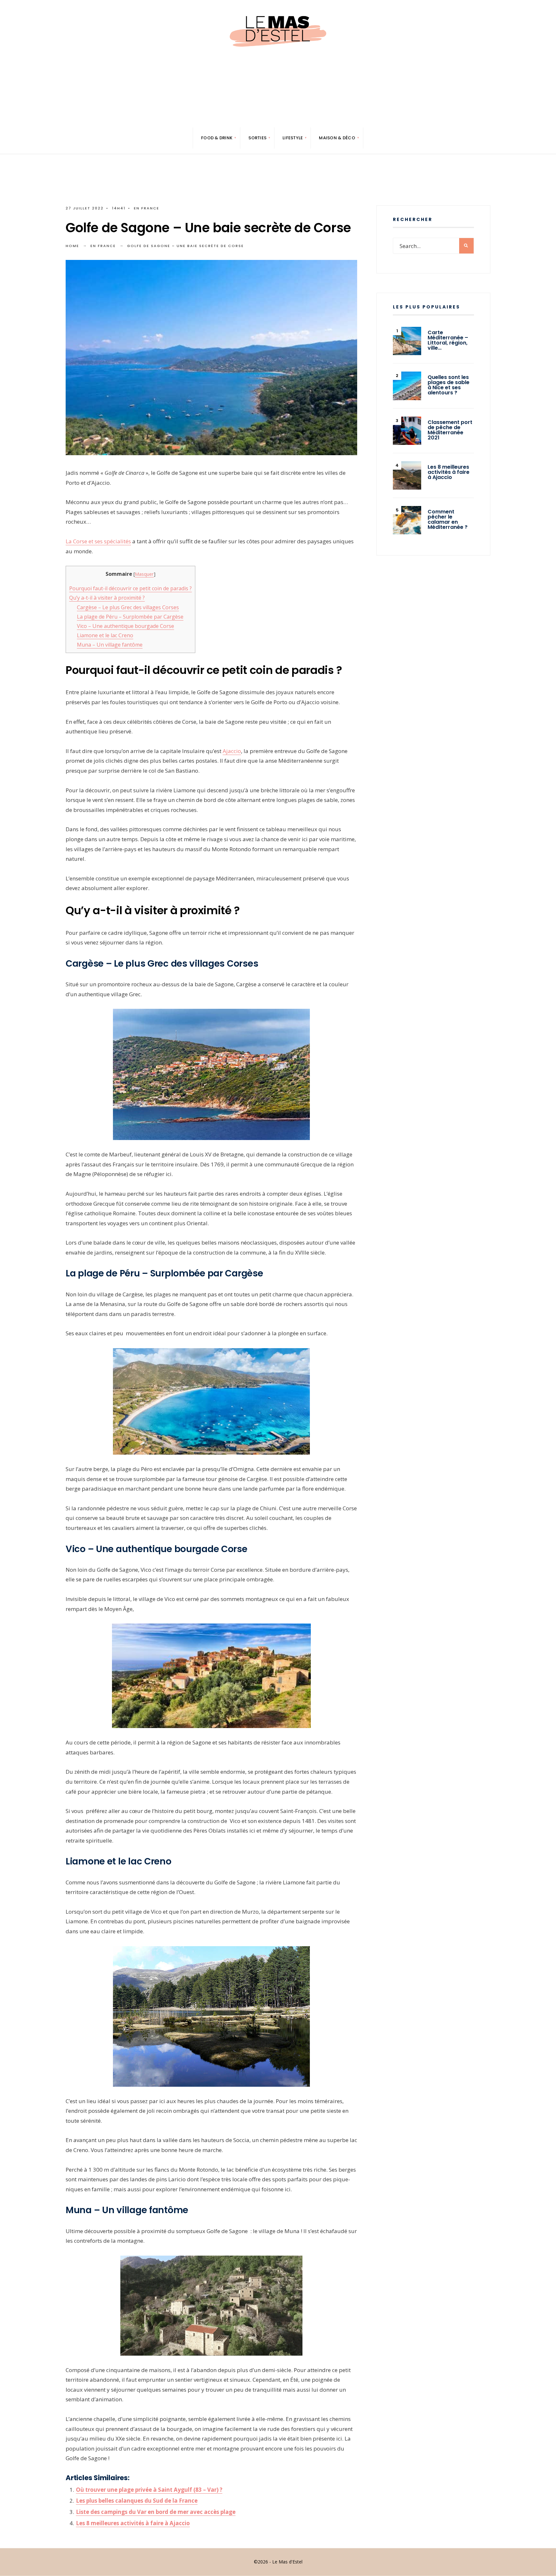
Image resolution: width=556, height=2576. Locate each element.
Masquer (144, 574)
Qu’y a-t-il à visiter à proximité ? (107, 598)
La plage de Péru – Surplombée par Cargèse (130, 617)
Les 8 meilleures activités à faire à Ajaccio (133, 2523)
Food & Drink (217, 138)
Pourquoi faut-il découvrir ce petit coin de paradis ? (130, 588)
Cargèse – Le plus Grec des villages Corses (128, 607)
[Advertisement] (278, 106)
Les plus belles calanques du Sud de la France (137, 2501)
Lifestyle (293, 138)
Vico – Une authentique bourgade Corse (125, 626)
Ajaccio (232, 751)
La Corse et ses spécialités (98, 541)
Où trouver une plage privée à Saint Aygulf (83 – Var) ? (149, 2490)
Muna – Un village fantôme (110, 645)
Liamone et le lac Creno (105, 635)
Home (72, 246)
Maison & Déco (337, 138)
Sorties (257, 138)
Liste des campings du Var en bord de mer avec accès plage (156, 2512)
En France (147, 208)
